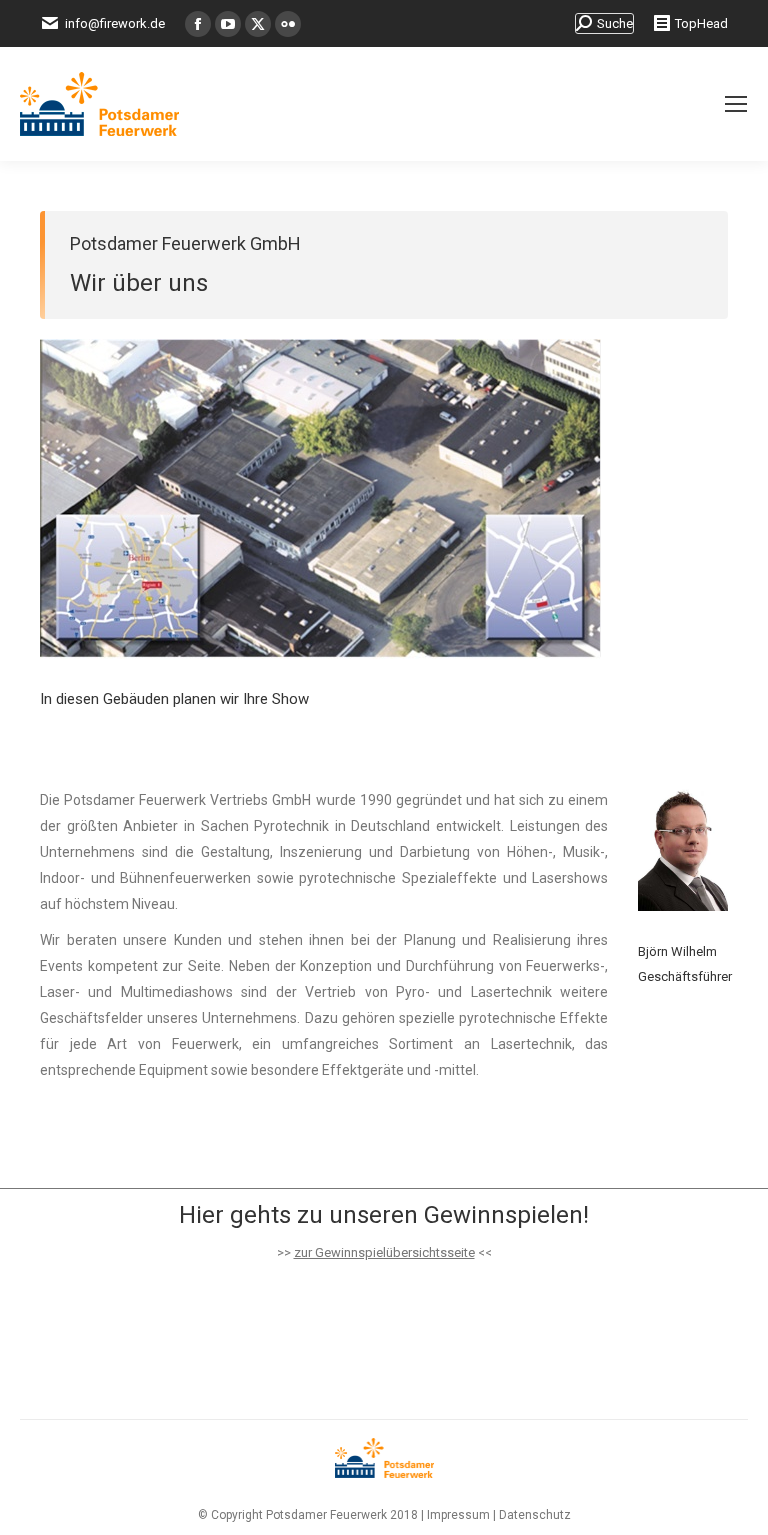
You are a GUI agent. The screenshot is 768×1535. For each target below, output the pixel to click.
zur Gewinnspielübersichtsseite (384, 1252)
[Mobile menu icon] (736, 104)
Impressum (458, 1515)
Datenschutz (535, 1515)
